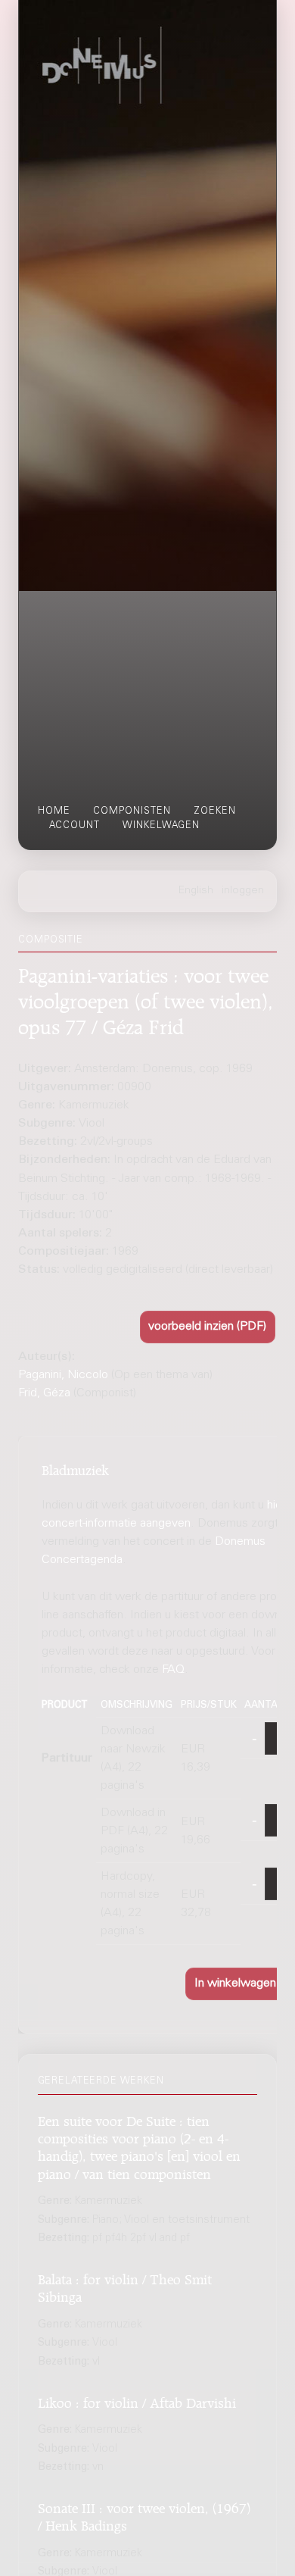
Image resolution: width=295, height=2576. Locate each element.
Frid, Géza (44, 1393)
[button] (208, 1327)
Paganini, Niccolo (63, 1375)
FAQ (173, 1670)
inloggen (243, 891)
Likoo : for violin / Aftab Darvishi (137, 2401)
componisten (132, 811)
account (75, 826)
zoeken (215, 811)
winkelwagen (161, 826)
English (196, 891)
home (54, 811)
